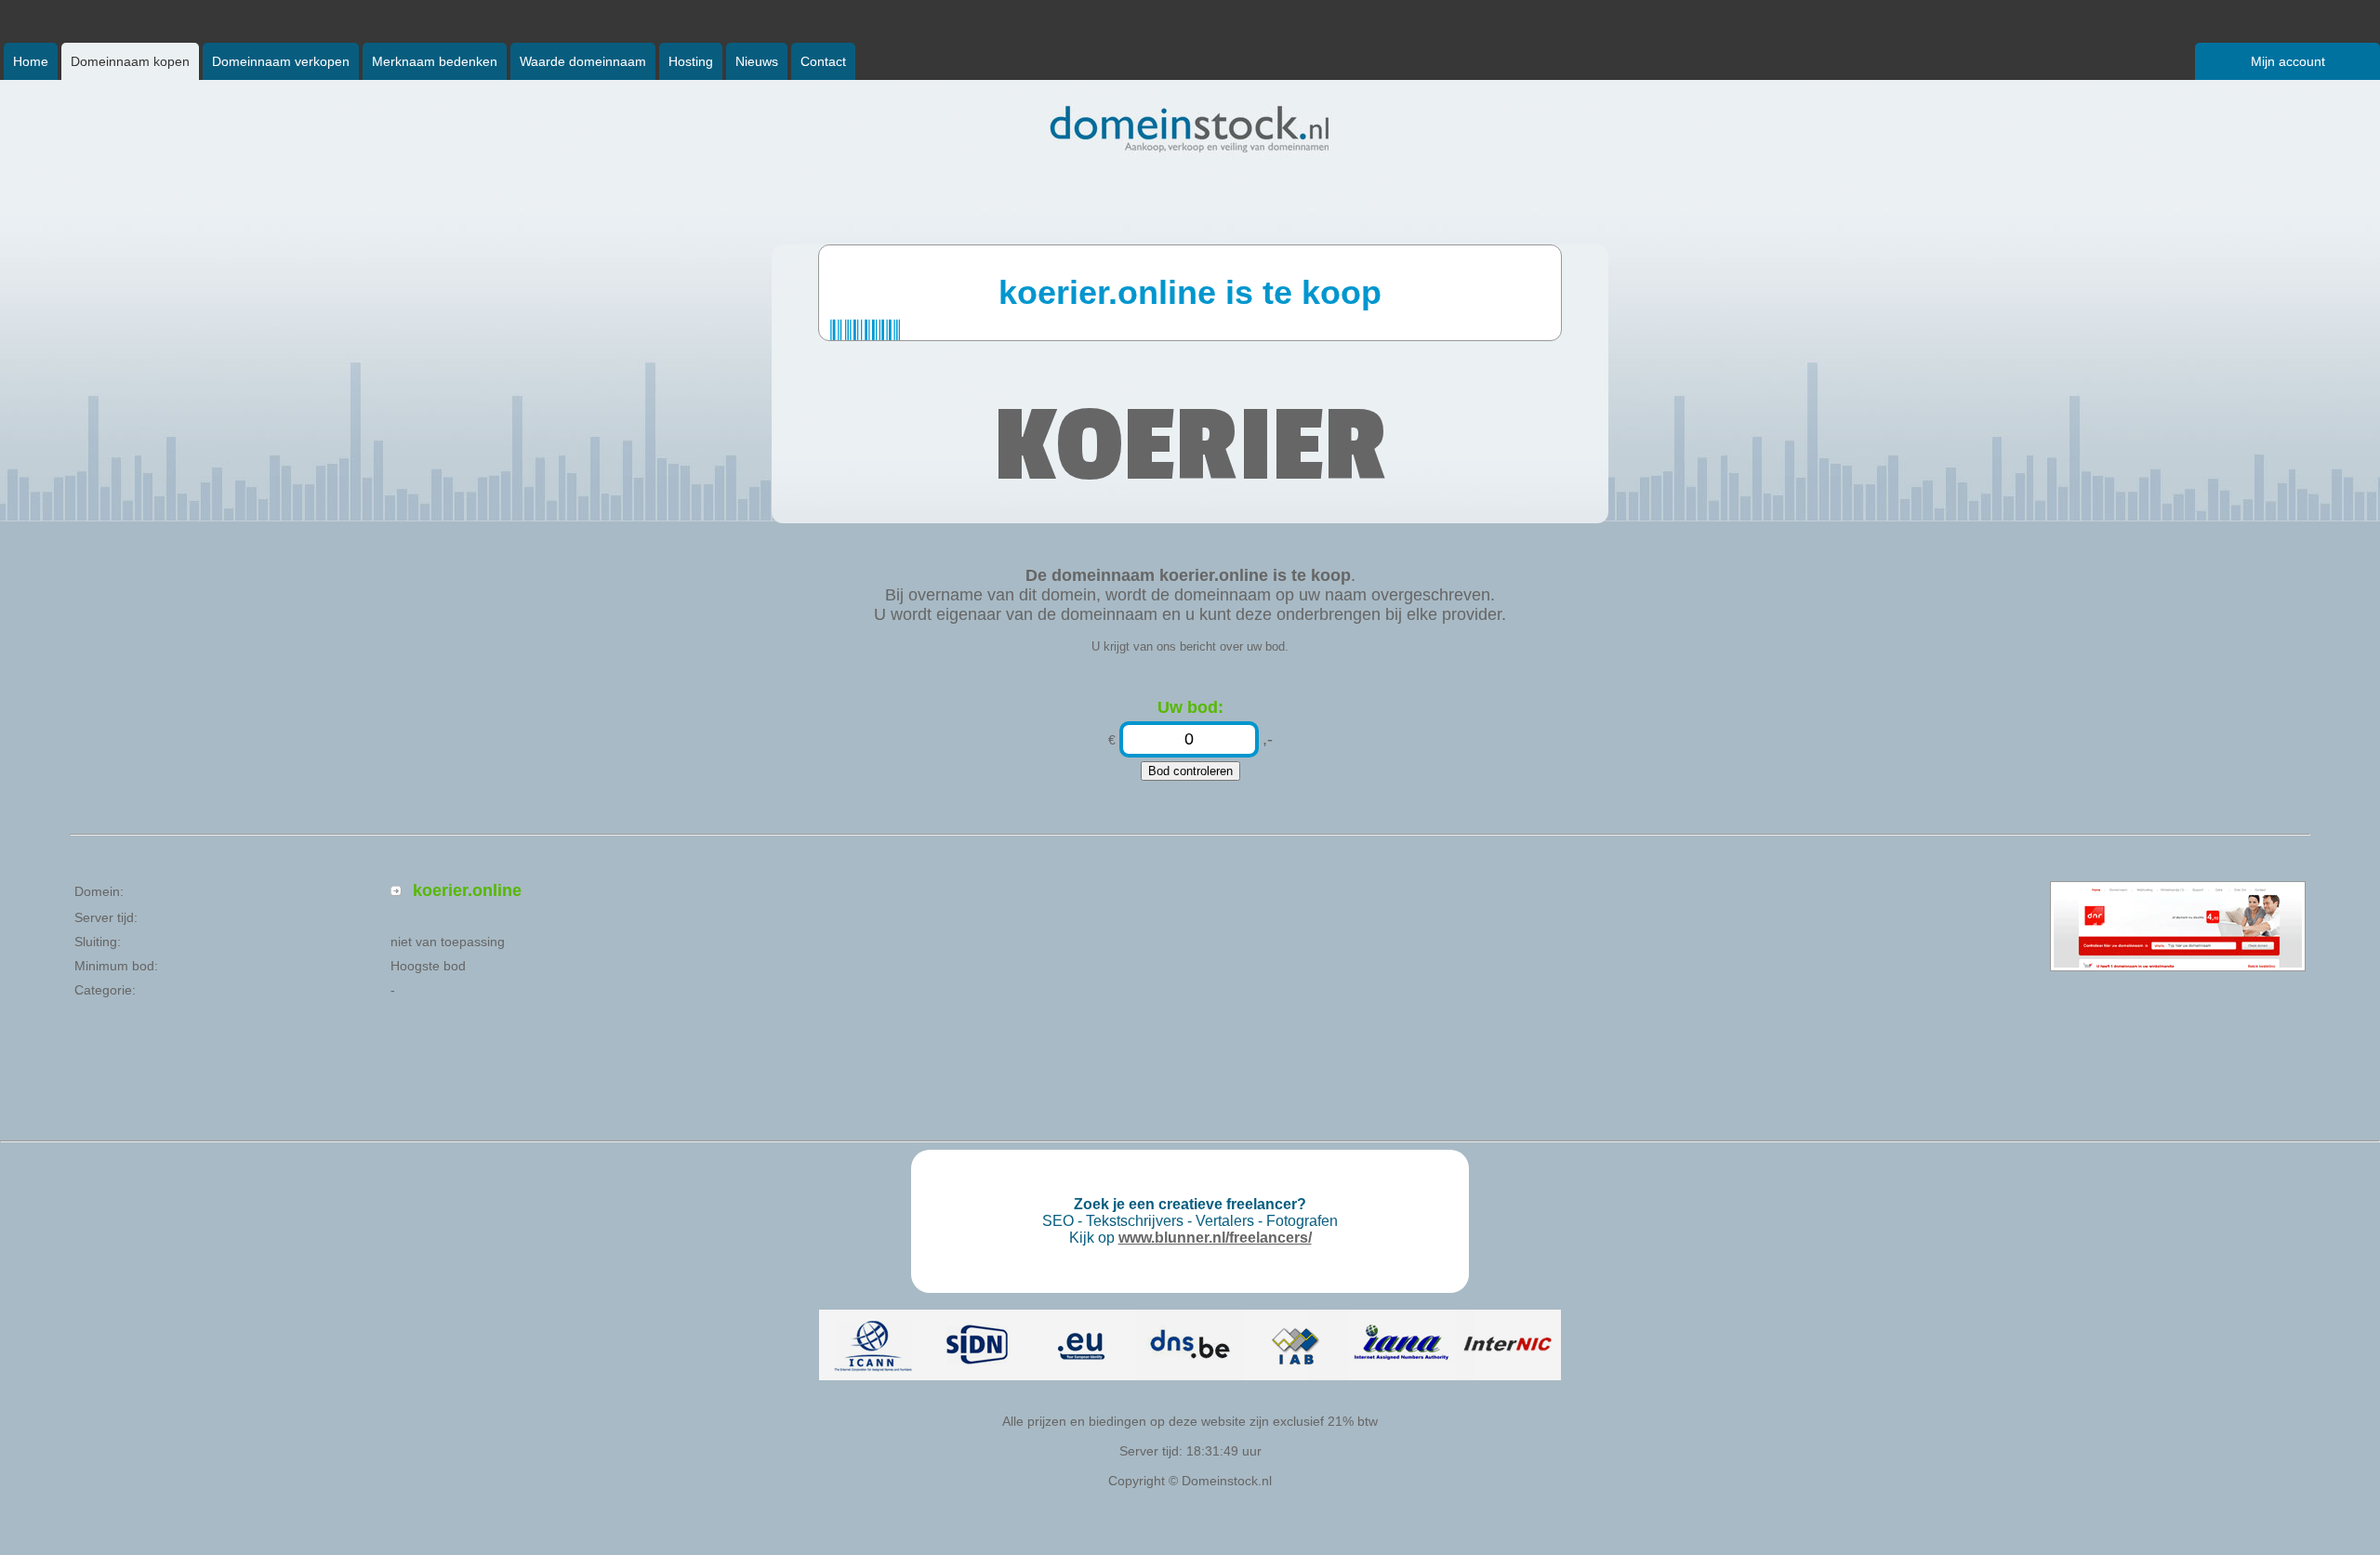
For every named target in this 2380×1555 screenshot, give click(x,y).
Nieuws (757, 61)
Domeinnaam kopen (130, 61)
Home (31, 61)
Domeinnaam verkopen (281, 61)
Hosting (691, 61)
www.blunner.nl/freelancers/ (1215, 1238)
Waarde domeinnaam (583, 61)
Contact (823, 61)
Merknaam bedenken (435, 61)
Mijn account (2288, 61)
